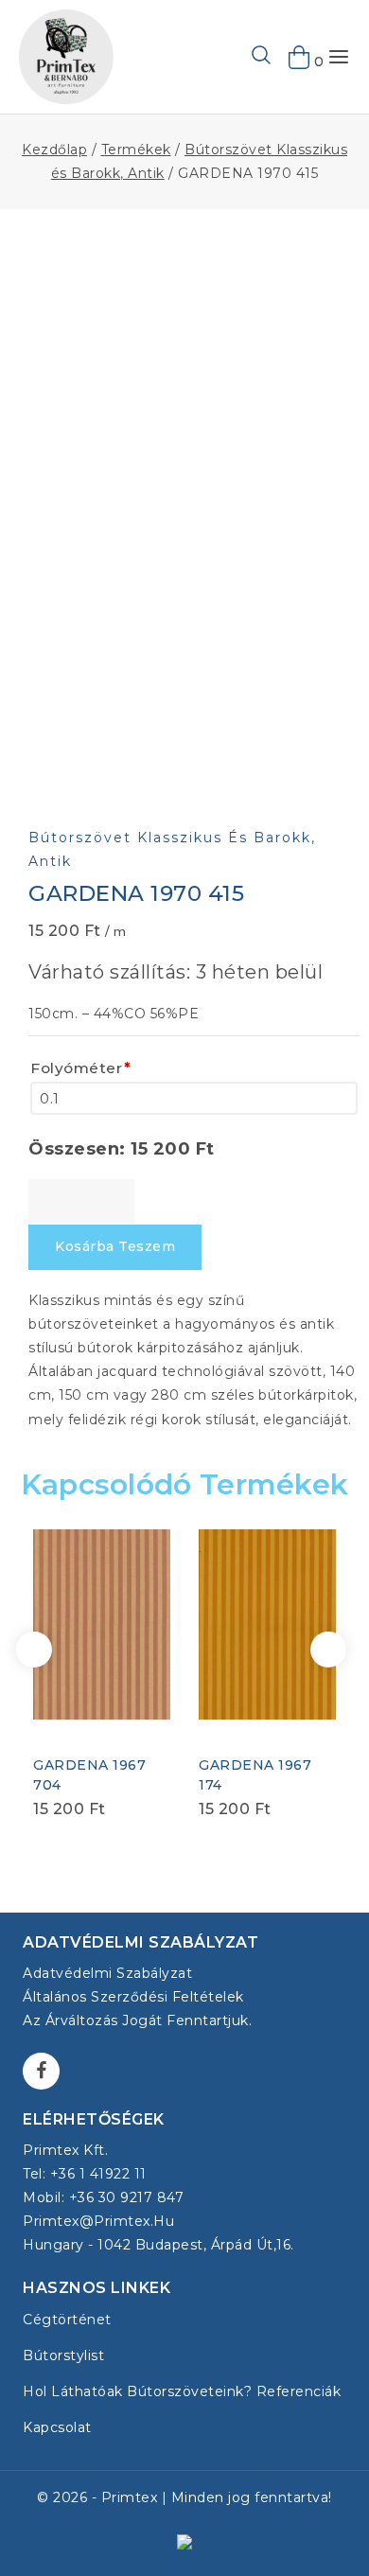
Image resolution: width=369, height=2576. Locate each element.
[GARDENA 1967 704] (102, 1624)
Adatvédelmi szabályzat (107, 1973)
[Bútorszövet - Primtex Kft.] (66, 57)
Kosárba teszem (115, 1246)
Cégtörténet (67, 2320)
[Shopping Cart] (300, 57)
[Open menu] (339, 57)
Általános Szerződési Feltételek (133, 1997)
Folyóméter (81, 1068)
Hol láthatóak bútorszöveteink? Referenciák (182, 2391)
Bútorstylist (63, 2355)
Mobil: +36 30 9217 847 (103, 2197)
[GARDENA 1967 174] (267, 1624)
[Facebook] (41, 2071)
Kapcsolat (57, 2427)
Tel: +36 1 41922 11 (85, 2174)
